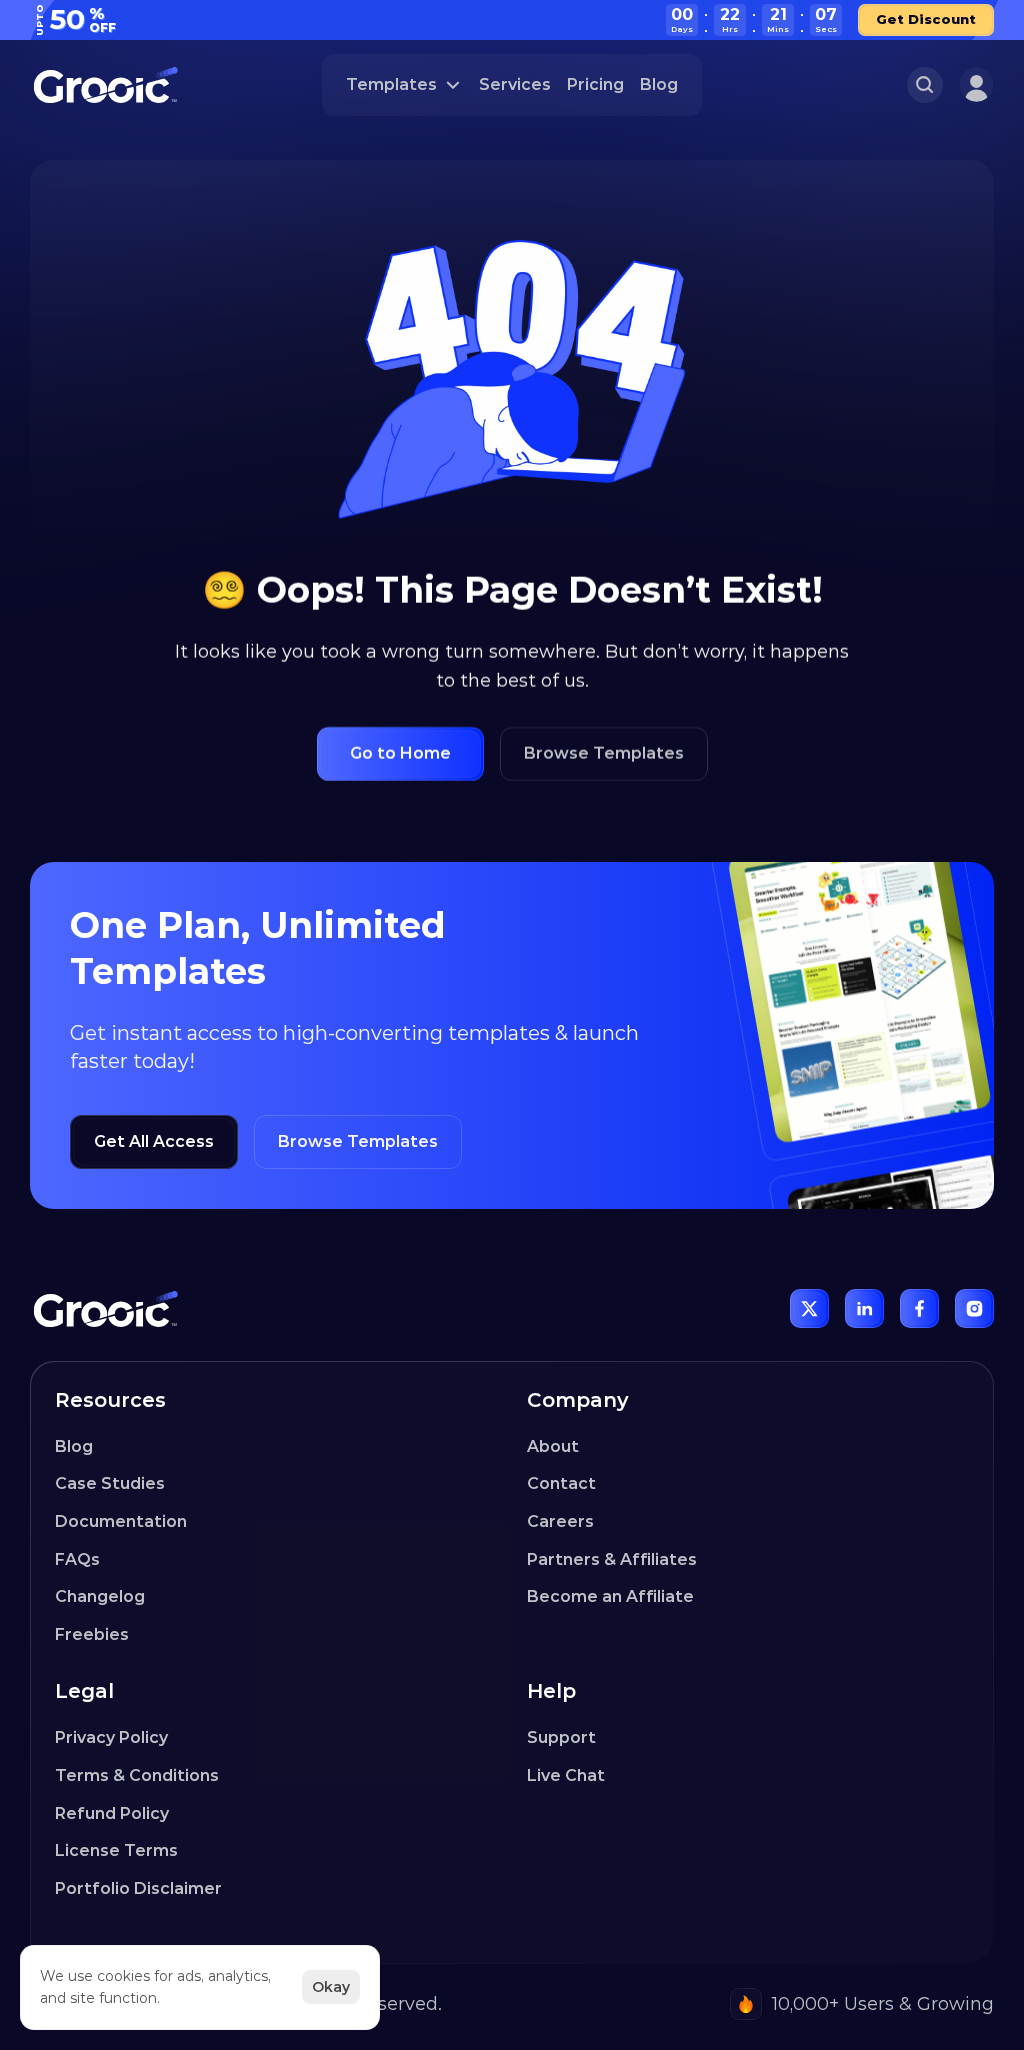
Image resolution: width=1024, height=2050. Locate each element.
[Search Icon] (925, 85)
